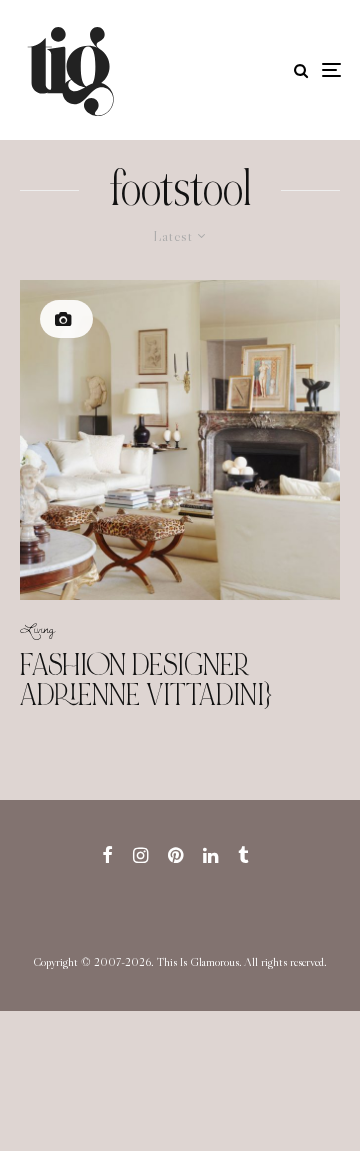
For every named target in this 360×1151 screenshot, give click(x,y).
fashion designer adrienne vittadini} (146, 680)
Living (37, 628)
